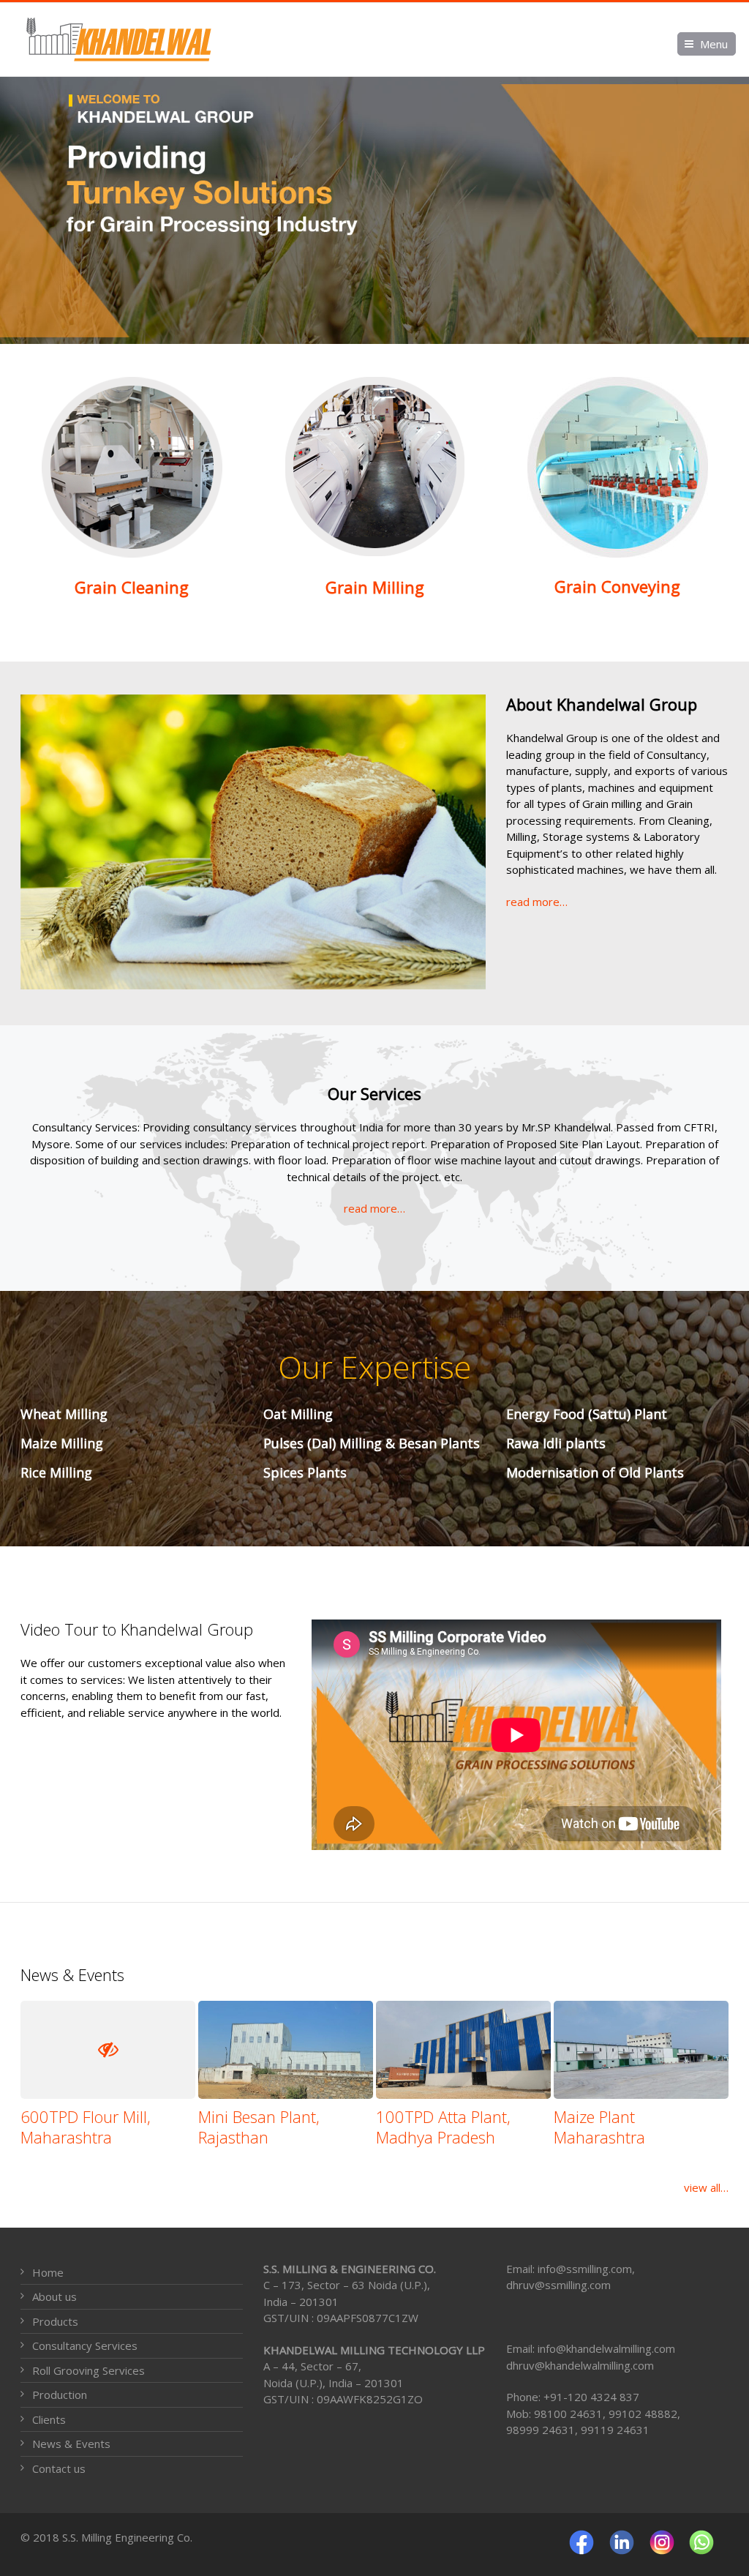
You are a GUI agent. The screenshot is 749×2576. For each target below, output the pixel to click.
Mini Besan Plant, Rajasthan (259, 2127)
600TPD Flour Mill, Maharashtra (86, 2127)
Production (60, 2395)
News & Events (71, 2444)
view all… (706, 2187)
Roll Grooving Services (89, 2370)
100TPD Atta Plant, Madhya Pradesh (443, 2127)
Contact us (59, 2468)
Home (48, 2272)
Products (55, 2321)
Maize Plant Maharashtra (599, 2127)
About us (54, 2296)
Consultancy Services (85, 2345)
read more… (537, 902)
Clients (49, 2419)
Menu (714, 44)
